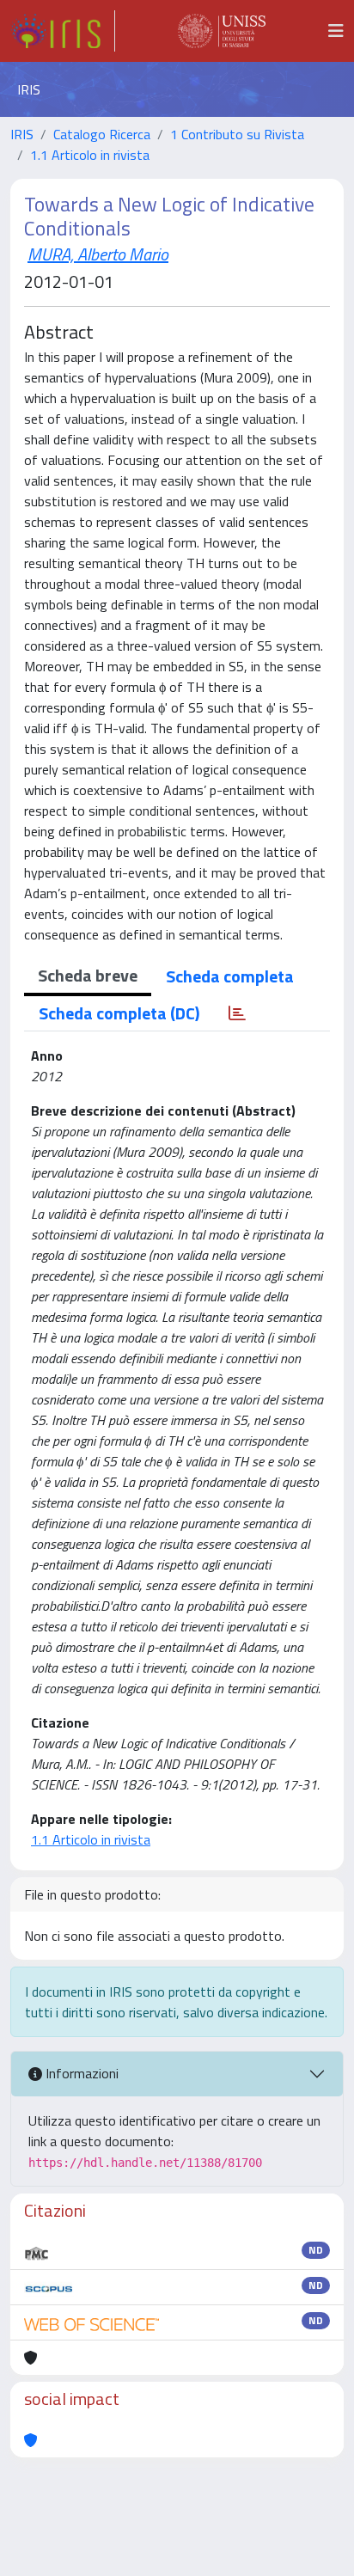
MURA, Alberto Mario (98, 254)
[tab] (237, 1013)
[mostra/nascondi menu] (336, 31)
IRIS (22, 134)
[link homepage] (63, 31)
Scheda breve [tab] (88, 975)
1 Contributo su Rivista (237, 134)
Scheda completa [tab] (230, 976)
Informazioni (80, 2073)
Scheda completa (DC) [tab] (119, 1013)
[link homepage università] (222, 31)
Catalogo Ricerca (102, 134)
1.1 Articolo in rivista (90, 155)
